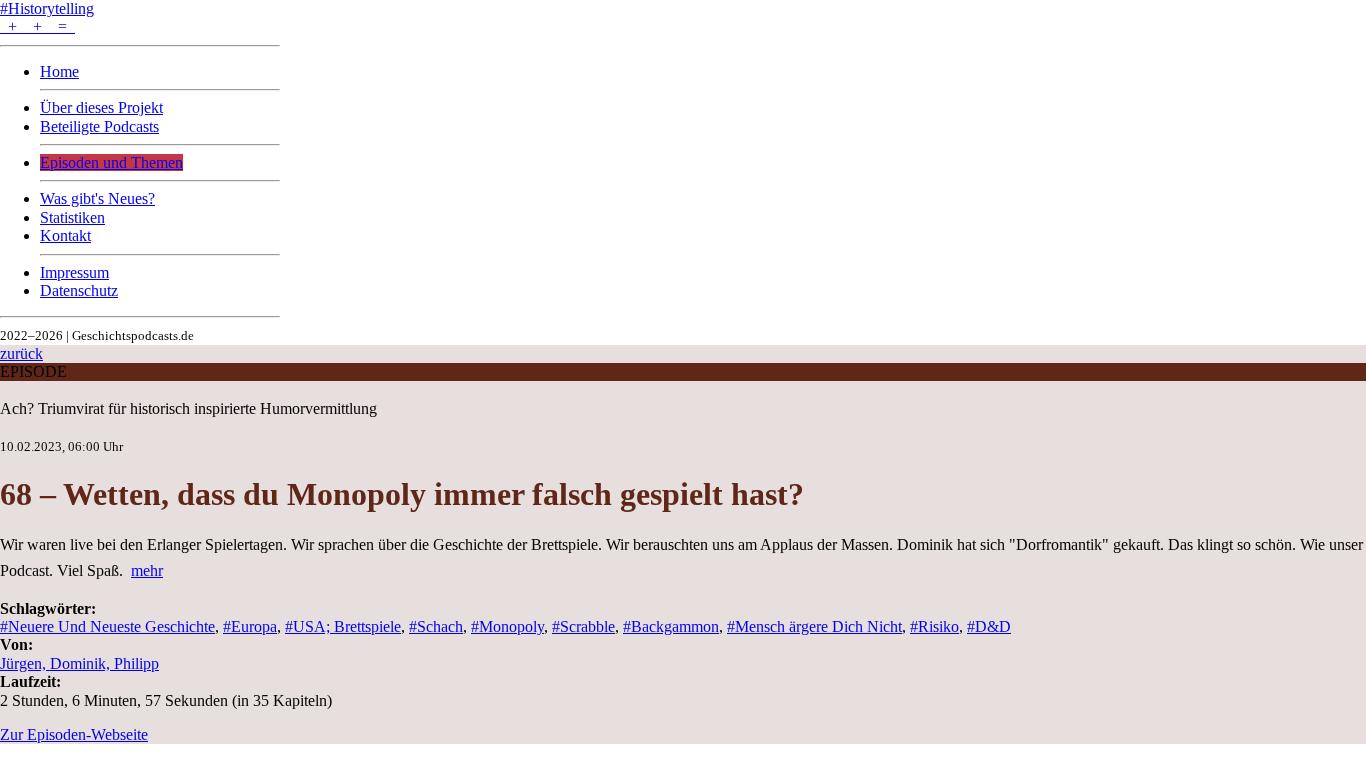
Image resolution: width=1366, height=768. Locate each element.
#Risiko (934, 626)
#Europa (250, 626)
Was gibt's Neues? (97, 198)
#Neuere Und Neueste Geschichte (107, 626)
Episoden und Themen (111, 162)
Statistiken (72, 217)
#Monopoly (507, 626)
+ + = (37, 26)
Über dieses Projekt (101, 107)
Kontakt (65, 235)
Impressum (74, 272)
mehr (147, 570)
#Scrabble (583, 626)
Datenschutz (79, 290)
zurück (21, 353)
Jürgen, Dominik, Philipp (79, 663)
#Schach (436, 626)
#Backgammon (671, 626)
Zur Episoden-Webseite (74, 734)
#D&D (989, 626)
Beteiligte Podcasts (99, 126)
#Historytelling (47, 8)
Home (59, 71)
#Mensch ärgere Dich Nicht (814, 626)
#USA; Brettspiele (343, 626)
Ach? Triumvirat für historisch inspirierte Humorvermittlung (188, 408)
